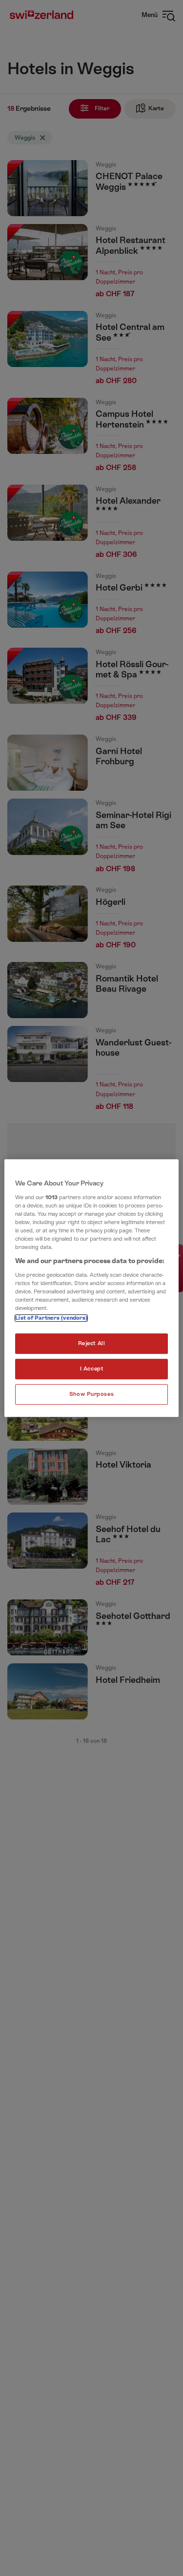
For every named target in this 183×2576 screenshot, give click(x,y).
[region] (91, 1288)
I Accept (92, 1369)
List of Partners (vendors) (51, 1318)
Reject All (92, 1343)
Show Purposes (91, 1394)
